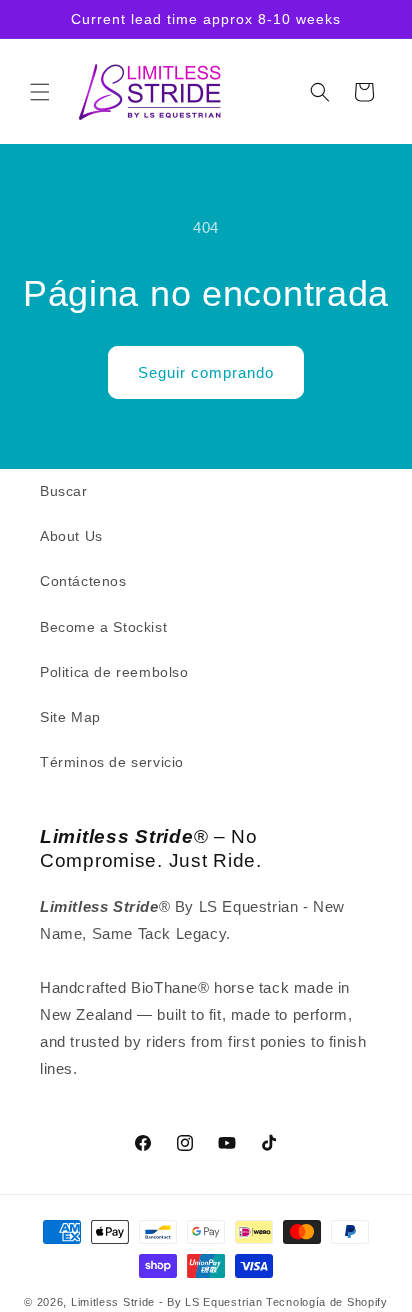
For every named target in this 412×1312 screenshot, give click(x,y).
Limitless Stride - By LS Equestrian (167, 1302)
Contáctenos (83, 581)
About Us (71, 536)
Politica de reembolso (114, 672)
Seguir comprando (206, 372)
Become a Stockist (103, 627)
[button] (40, 92)
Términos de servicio (112, 762)
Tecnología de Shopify (327, 1302)
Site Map (70, 717)
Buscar (64, 491)
